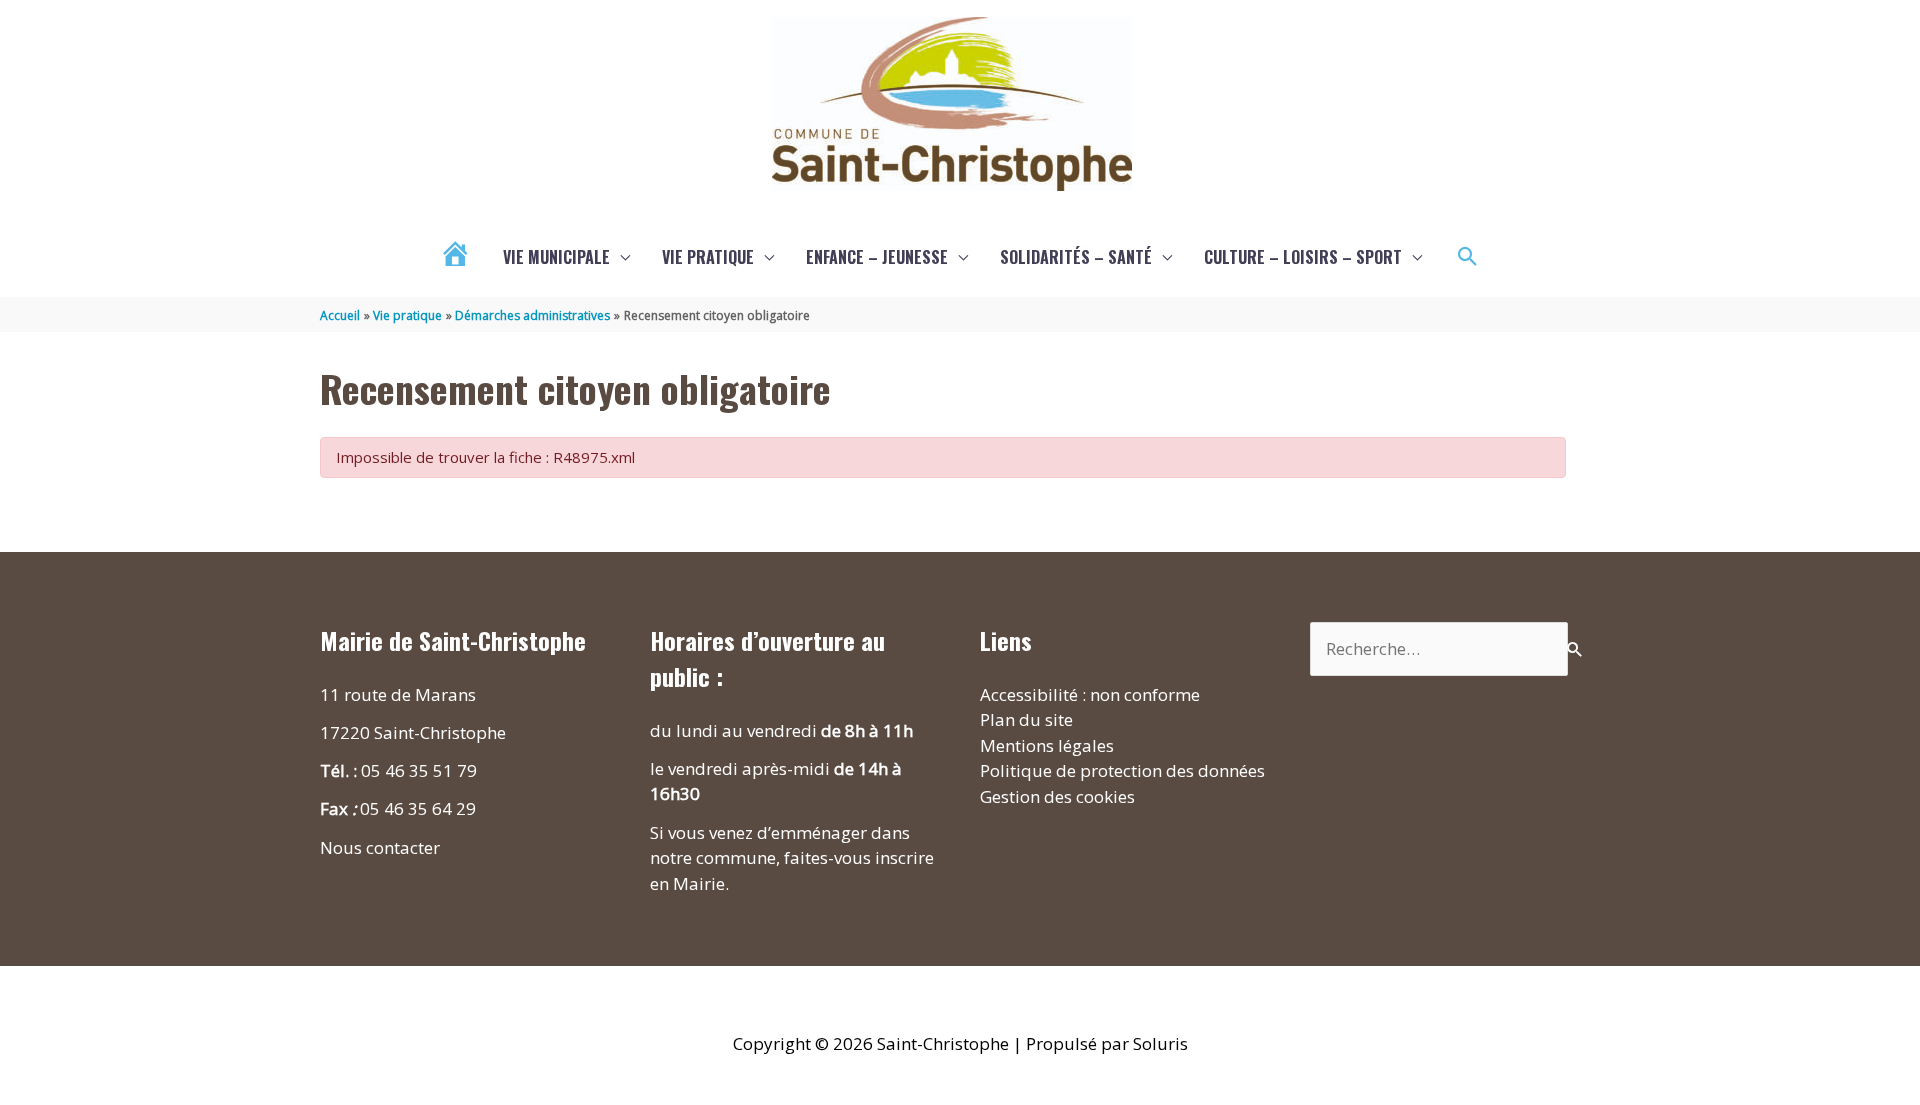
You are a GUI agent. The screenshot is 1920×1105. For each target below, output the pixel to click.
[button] (1468, 257)
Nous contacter (380, 847)
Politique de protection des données (1122, 770)
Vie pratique (708, 257)
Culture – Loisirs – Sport (1303, 257)
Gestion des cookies (1057, 796)
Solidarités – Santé (1076, 257)
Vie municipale (556, 257)
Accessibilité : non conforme (1090, 694)
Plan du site (1026, 719)
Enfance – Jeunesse (877, 257)
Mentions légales (1047, 745)
